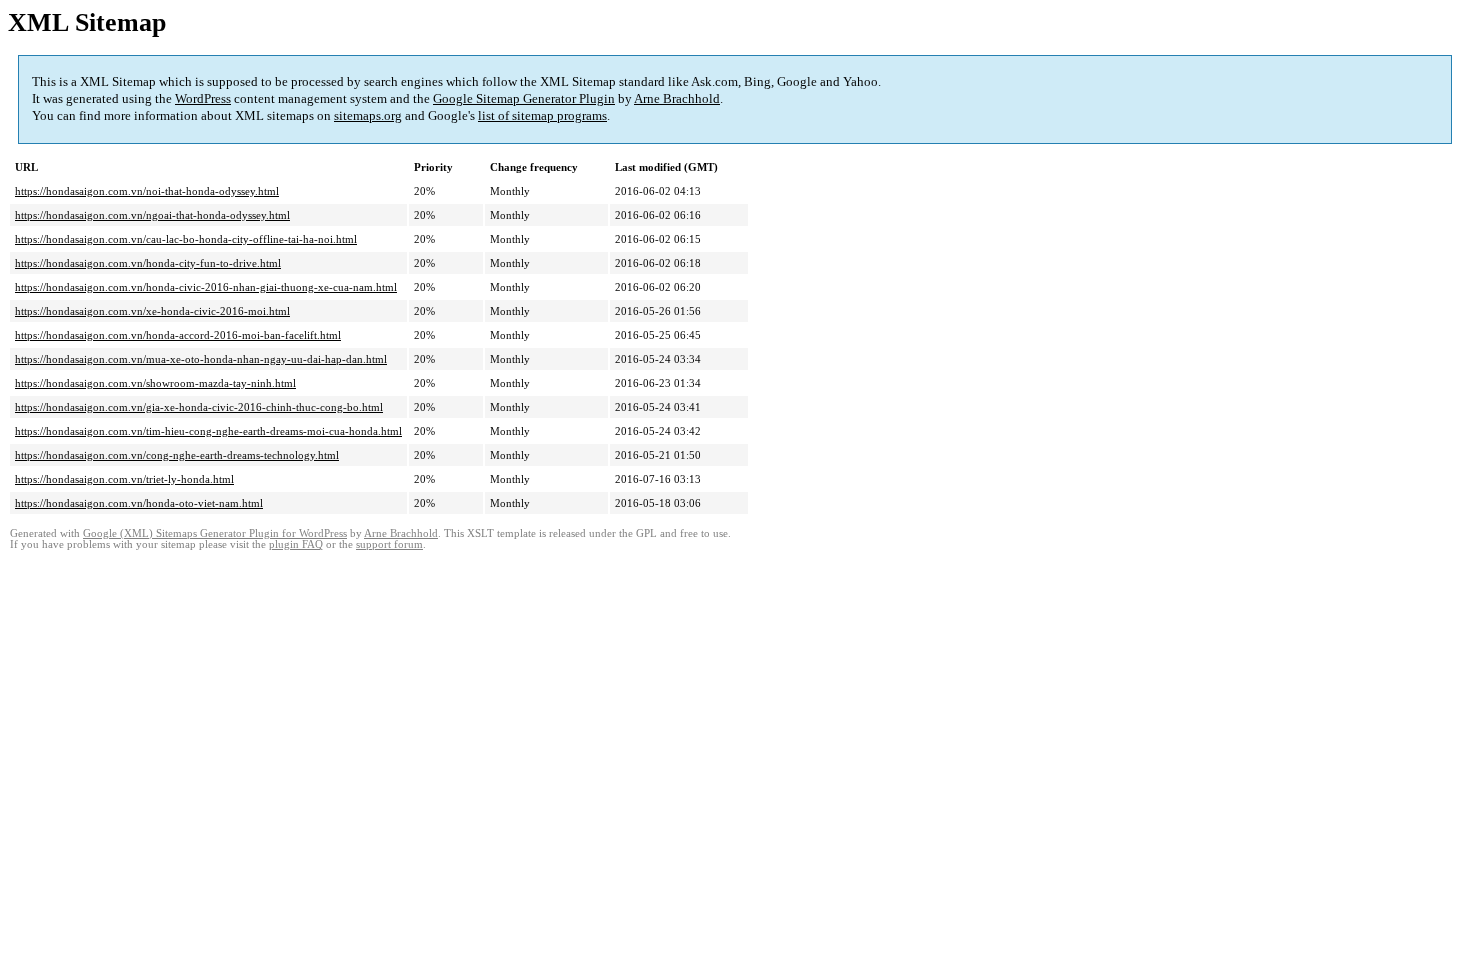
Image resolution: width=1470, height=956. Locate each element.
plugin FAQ (296, 544)
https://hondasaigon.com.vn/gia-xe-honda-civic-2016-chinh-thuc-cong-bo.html (199, 407)
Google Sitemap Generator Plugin (524, 98)
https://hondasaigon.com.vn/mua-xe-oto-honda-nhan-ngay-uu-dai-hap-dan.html (201, 359)
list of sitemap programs (542, 115)
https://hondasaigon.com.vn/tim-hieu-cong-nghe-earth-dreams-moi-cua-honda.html (208, 431)
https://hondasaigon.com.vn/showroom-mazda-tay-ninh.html (155, 383)
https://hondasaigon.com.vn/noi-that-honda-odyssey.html (147, 191)
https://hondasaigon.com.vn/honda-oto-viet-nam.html (139, 503)
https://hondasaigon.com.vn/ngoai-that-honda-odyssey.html (152, 215)
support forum (389, 544)
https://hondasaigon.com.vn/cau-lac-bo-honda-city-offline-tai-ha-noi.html (186, 239)
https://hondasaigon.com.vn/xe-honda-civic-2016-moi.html (152, 311)
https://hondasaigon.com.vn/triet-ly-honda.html (124, 479)
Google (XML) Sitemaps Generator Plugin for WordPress (215, 533)
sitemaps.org (368, 115)
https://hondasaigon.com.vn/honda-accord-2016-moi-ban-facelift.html (178, 335)
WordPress (203, 98)
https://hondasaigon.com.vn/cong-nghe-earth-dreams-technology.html (177, 455)
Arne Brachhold (677, 98)
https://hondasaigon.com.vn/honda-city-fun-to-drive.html (148, 263)
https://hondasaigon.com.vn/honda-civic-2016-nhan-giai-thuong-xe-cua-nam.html (206, 287)
